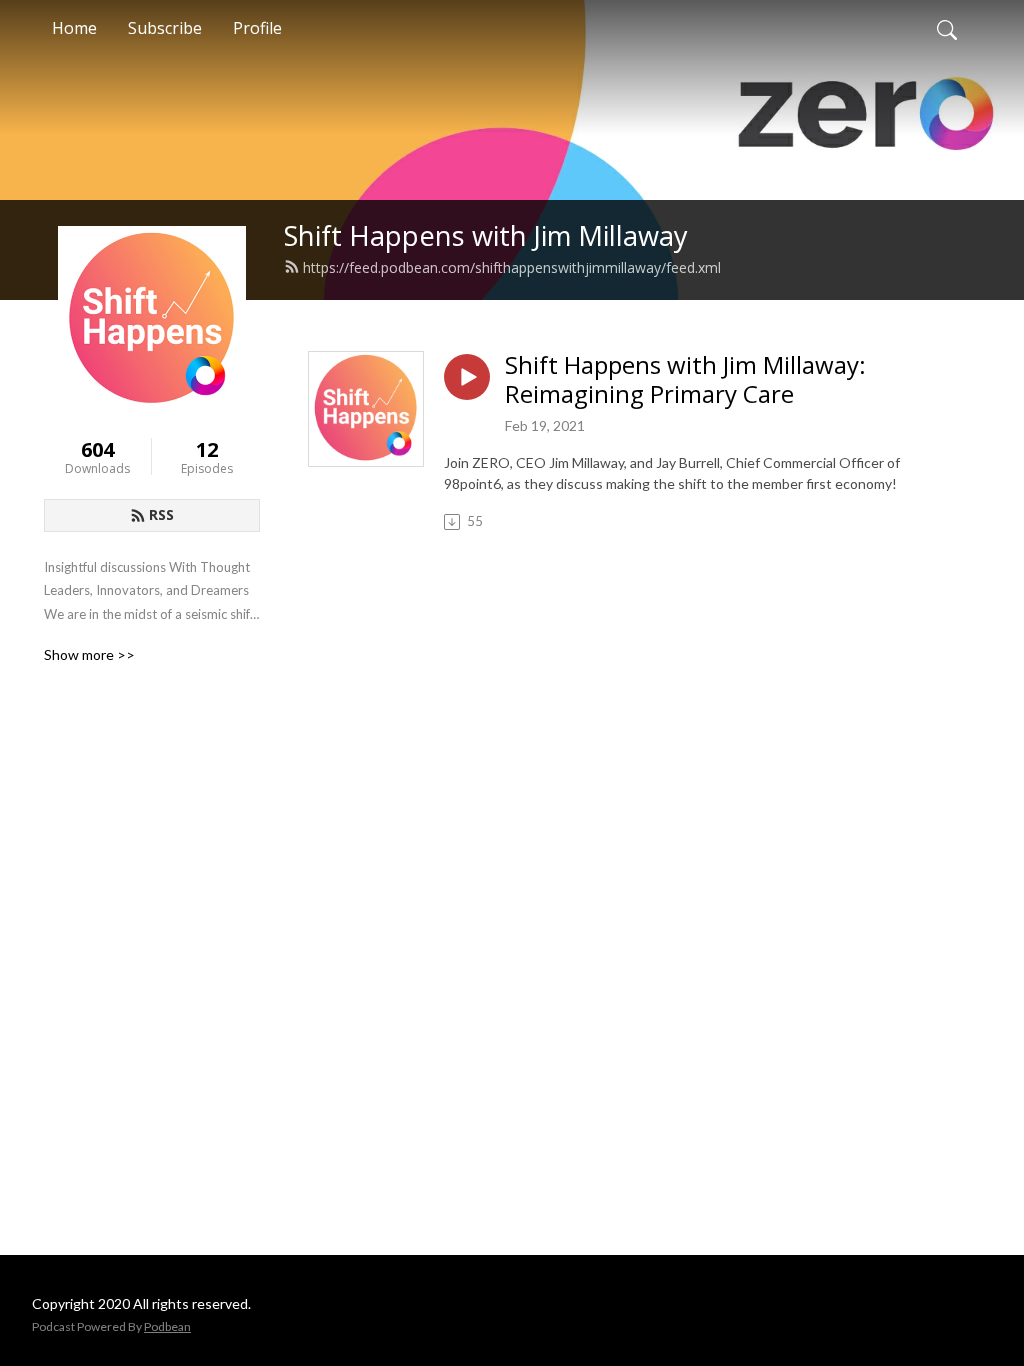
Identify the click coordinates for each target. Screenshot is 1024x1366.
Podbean (167, 1326)
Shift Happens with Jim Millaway (486, 235)
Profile (257, 28)
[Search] (947, 28)
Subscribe (165, 28)
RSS (161, 514)
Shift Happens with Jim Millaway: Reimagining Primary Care (685, 380)
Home (74, 28)
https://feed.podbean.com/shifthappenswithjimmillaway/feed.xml (512, 267)
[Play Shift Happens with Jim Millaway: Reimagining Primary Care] (467, 377)
